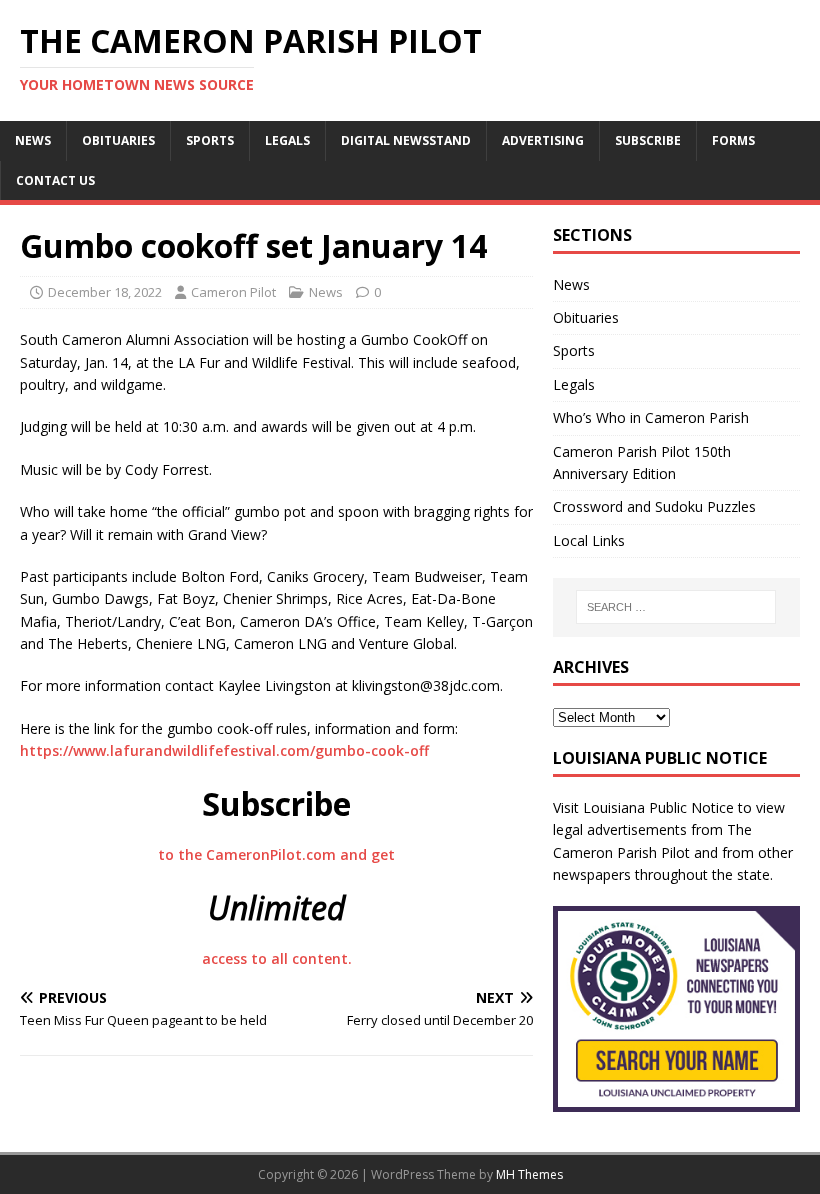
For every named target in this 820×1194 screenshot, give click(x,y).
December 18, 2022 (105, 292)
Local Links (589, 540)
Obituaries (118, 140)
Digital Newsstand (406, 140)
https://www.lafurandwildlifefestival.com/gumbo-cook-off (224, 750)
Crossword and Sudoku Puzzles (654, 506)
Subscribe (648, 140)
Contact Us (55, 180)
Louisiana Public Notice (658, 807)
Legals (287, 140)
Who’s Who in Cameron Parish (651, 417)
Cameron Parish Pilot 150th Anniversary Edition (642, 462)
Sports (210, 140)
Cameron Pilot (233, 292)
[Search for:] (676, 607)
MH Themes (529, 1174)
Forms (733, 140)
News (33, 140)
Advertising (543, 140)
